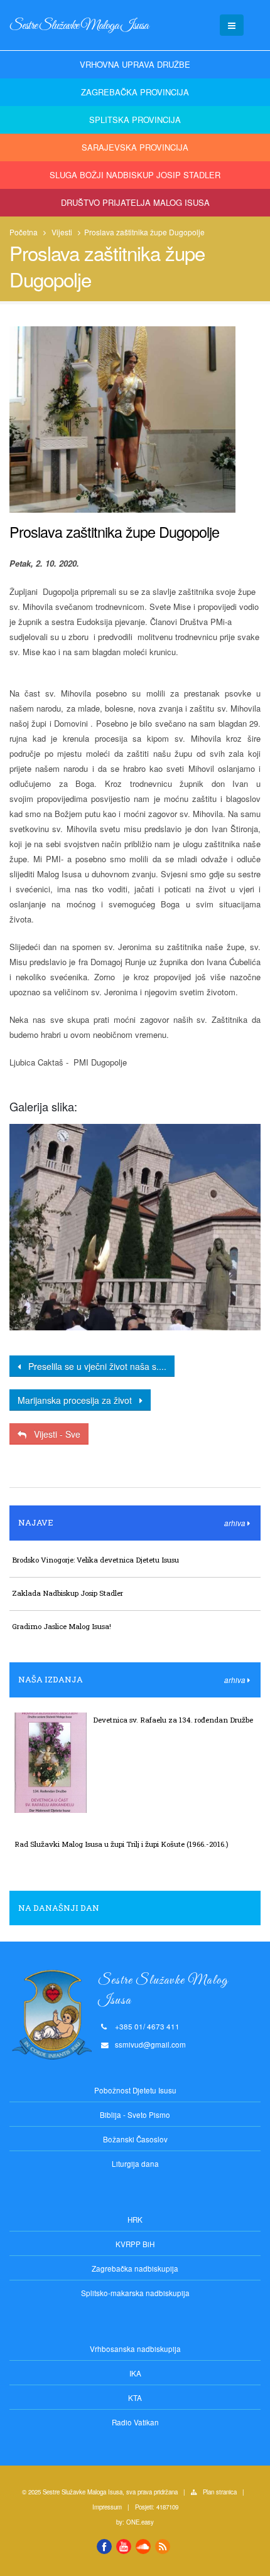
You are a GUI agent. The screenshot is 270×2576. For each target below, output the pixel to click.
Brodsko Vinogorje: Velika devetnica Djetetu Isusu (95, 1560)
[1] (135, 1227)
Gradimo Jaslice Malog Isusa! (62, 1626)
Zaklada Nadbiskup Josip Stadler (67, 1593)
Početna (24, 232)
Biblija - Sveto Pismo (135, 2115)
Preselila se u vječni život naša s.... (94, 1366)
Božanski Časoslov (135, 2139)
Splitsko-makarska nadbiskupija (135, 2293)
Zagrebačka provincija (135, 92)
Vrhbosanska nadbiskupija (135, 2349)
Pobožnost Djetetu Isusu (135, 2090)
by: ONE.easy (135, 2522)
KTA (135, 2398)
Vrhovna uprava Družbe (135, 64)
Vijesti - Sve (53, 1434)
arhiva (236, 1523)
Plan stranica (220, 2492)
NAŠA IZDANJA (51, 1679)
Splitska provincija (135, 120)
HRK (135, 2220)
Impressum (107, 2507)
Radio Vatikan (135, 2422)
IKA (135, 2373)
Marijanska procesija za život (78, 1400)
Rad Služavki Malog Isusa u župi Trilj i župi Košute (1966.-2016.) (121, 1844)
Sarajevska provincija (135, 147)
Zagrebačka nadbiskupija (135, 2269)
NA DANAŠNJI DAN (59, 1908)
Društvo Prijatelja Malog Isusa (135, 202)
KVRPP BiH (135, 2244)
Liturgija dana (135, 2164)
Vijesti (62, 232)
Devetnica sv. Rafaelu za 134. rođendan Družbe (173, 1720)
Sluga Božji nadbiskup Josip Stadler (135, 175)
